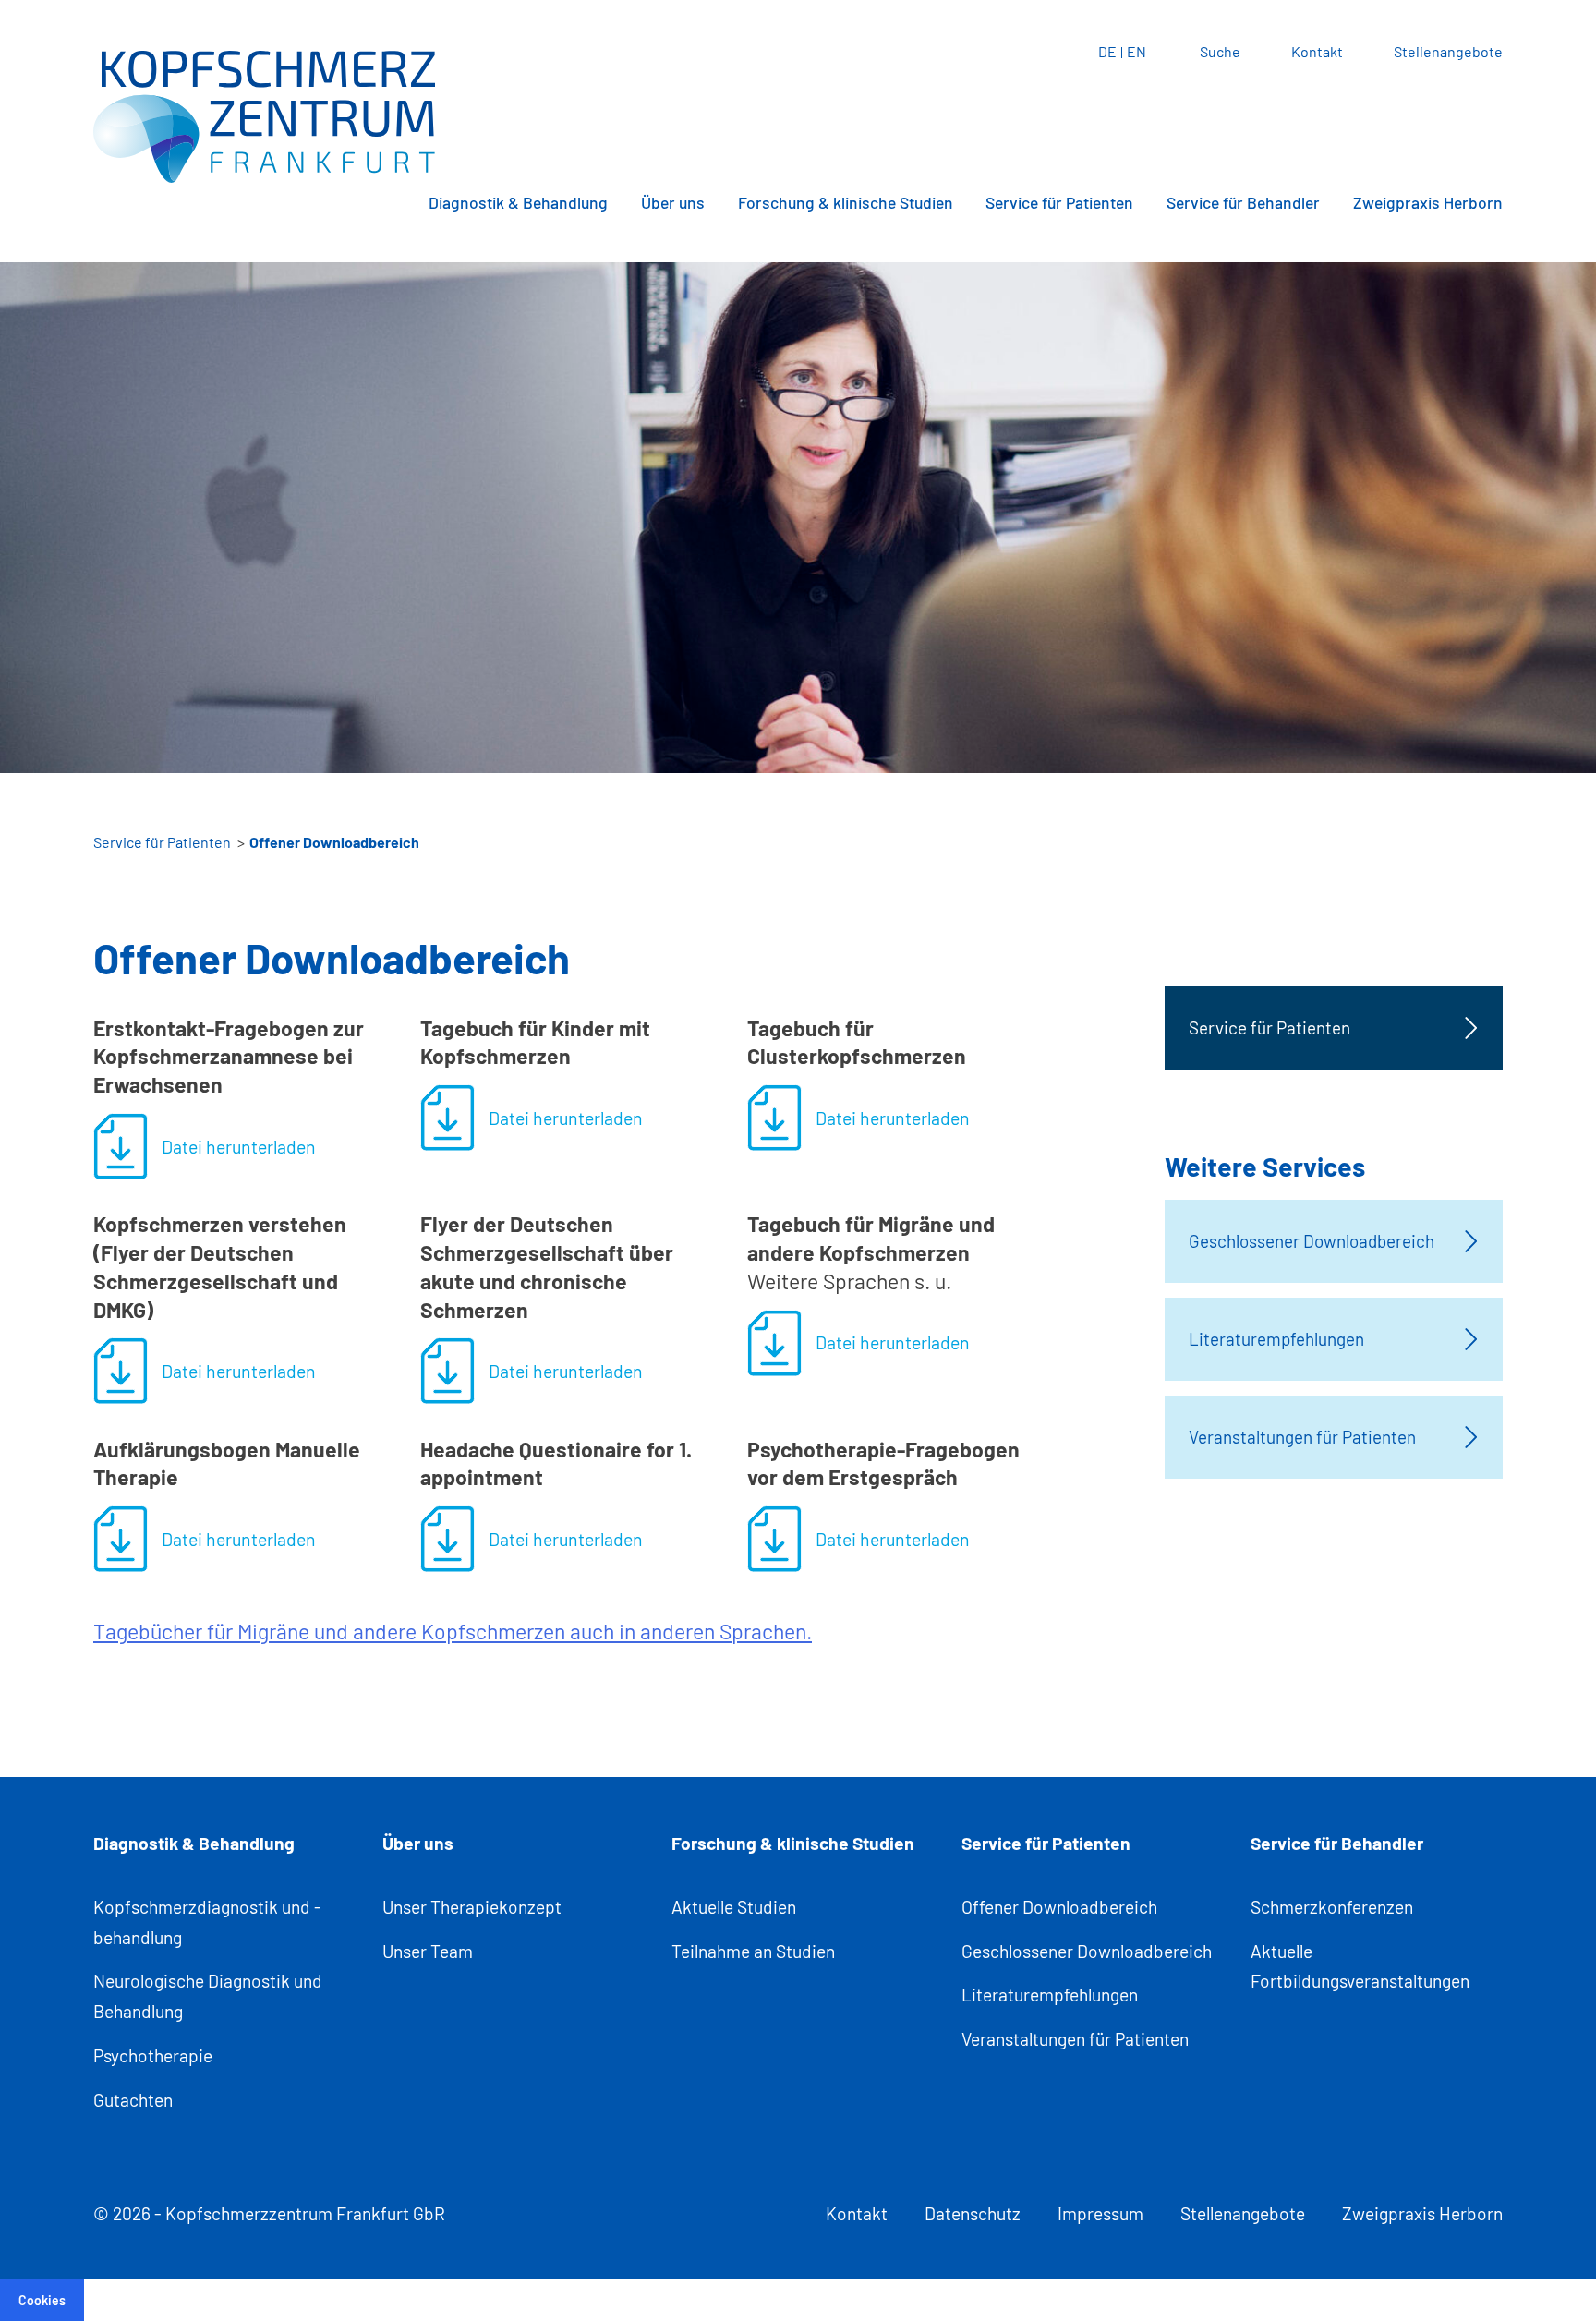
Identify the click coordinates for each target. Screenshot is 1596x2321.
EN (1137, 51)
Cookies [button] (42, 2300)
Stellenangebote (1448, 51)
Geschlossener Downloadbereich (1087, 1951)
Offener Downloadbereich (1059, 1907)
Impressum (1100, 2213)
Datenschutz (973, 2213)
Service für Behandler (1243, 202)
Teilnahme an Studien (753, 1951)
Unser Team (428, 1951)
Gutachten (133, 2100)
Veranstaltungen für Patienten (1075, 2039)
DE (1107, 51)
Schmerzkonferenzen (1332, 1907)
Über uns (673, 202)
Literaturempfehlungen (1050, 1995)
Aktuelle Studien (734, 1907)
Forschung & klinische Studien (846, 202)
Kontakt (1317, 51)
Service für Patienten (1059, 202)
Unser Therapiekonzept (472, 1907)
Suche (1220, 51)
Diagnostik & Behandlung (518, 202)
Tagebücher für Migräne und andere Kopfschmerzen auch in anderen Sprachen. (453, 1631)
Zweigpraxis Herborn (1428, 202)
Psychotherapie (153, 2055)
